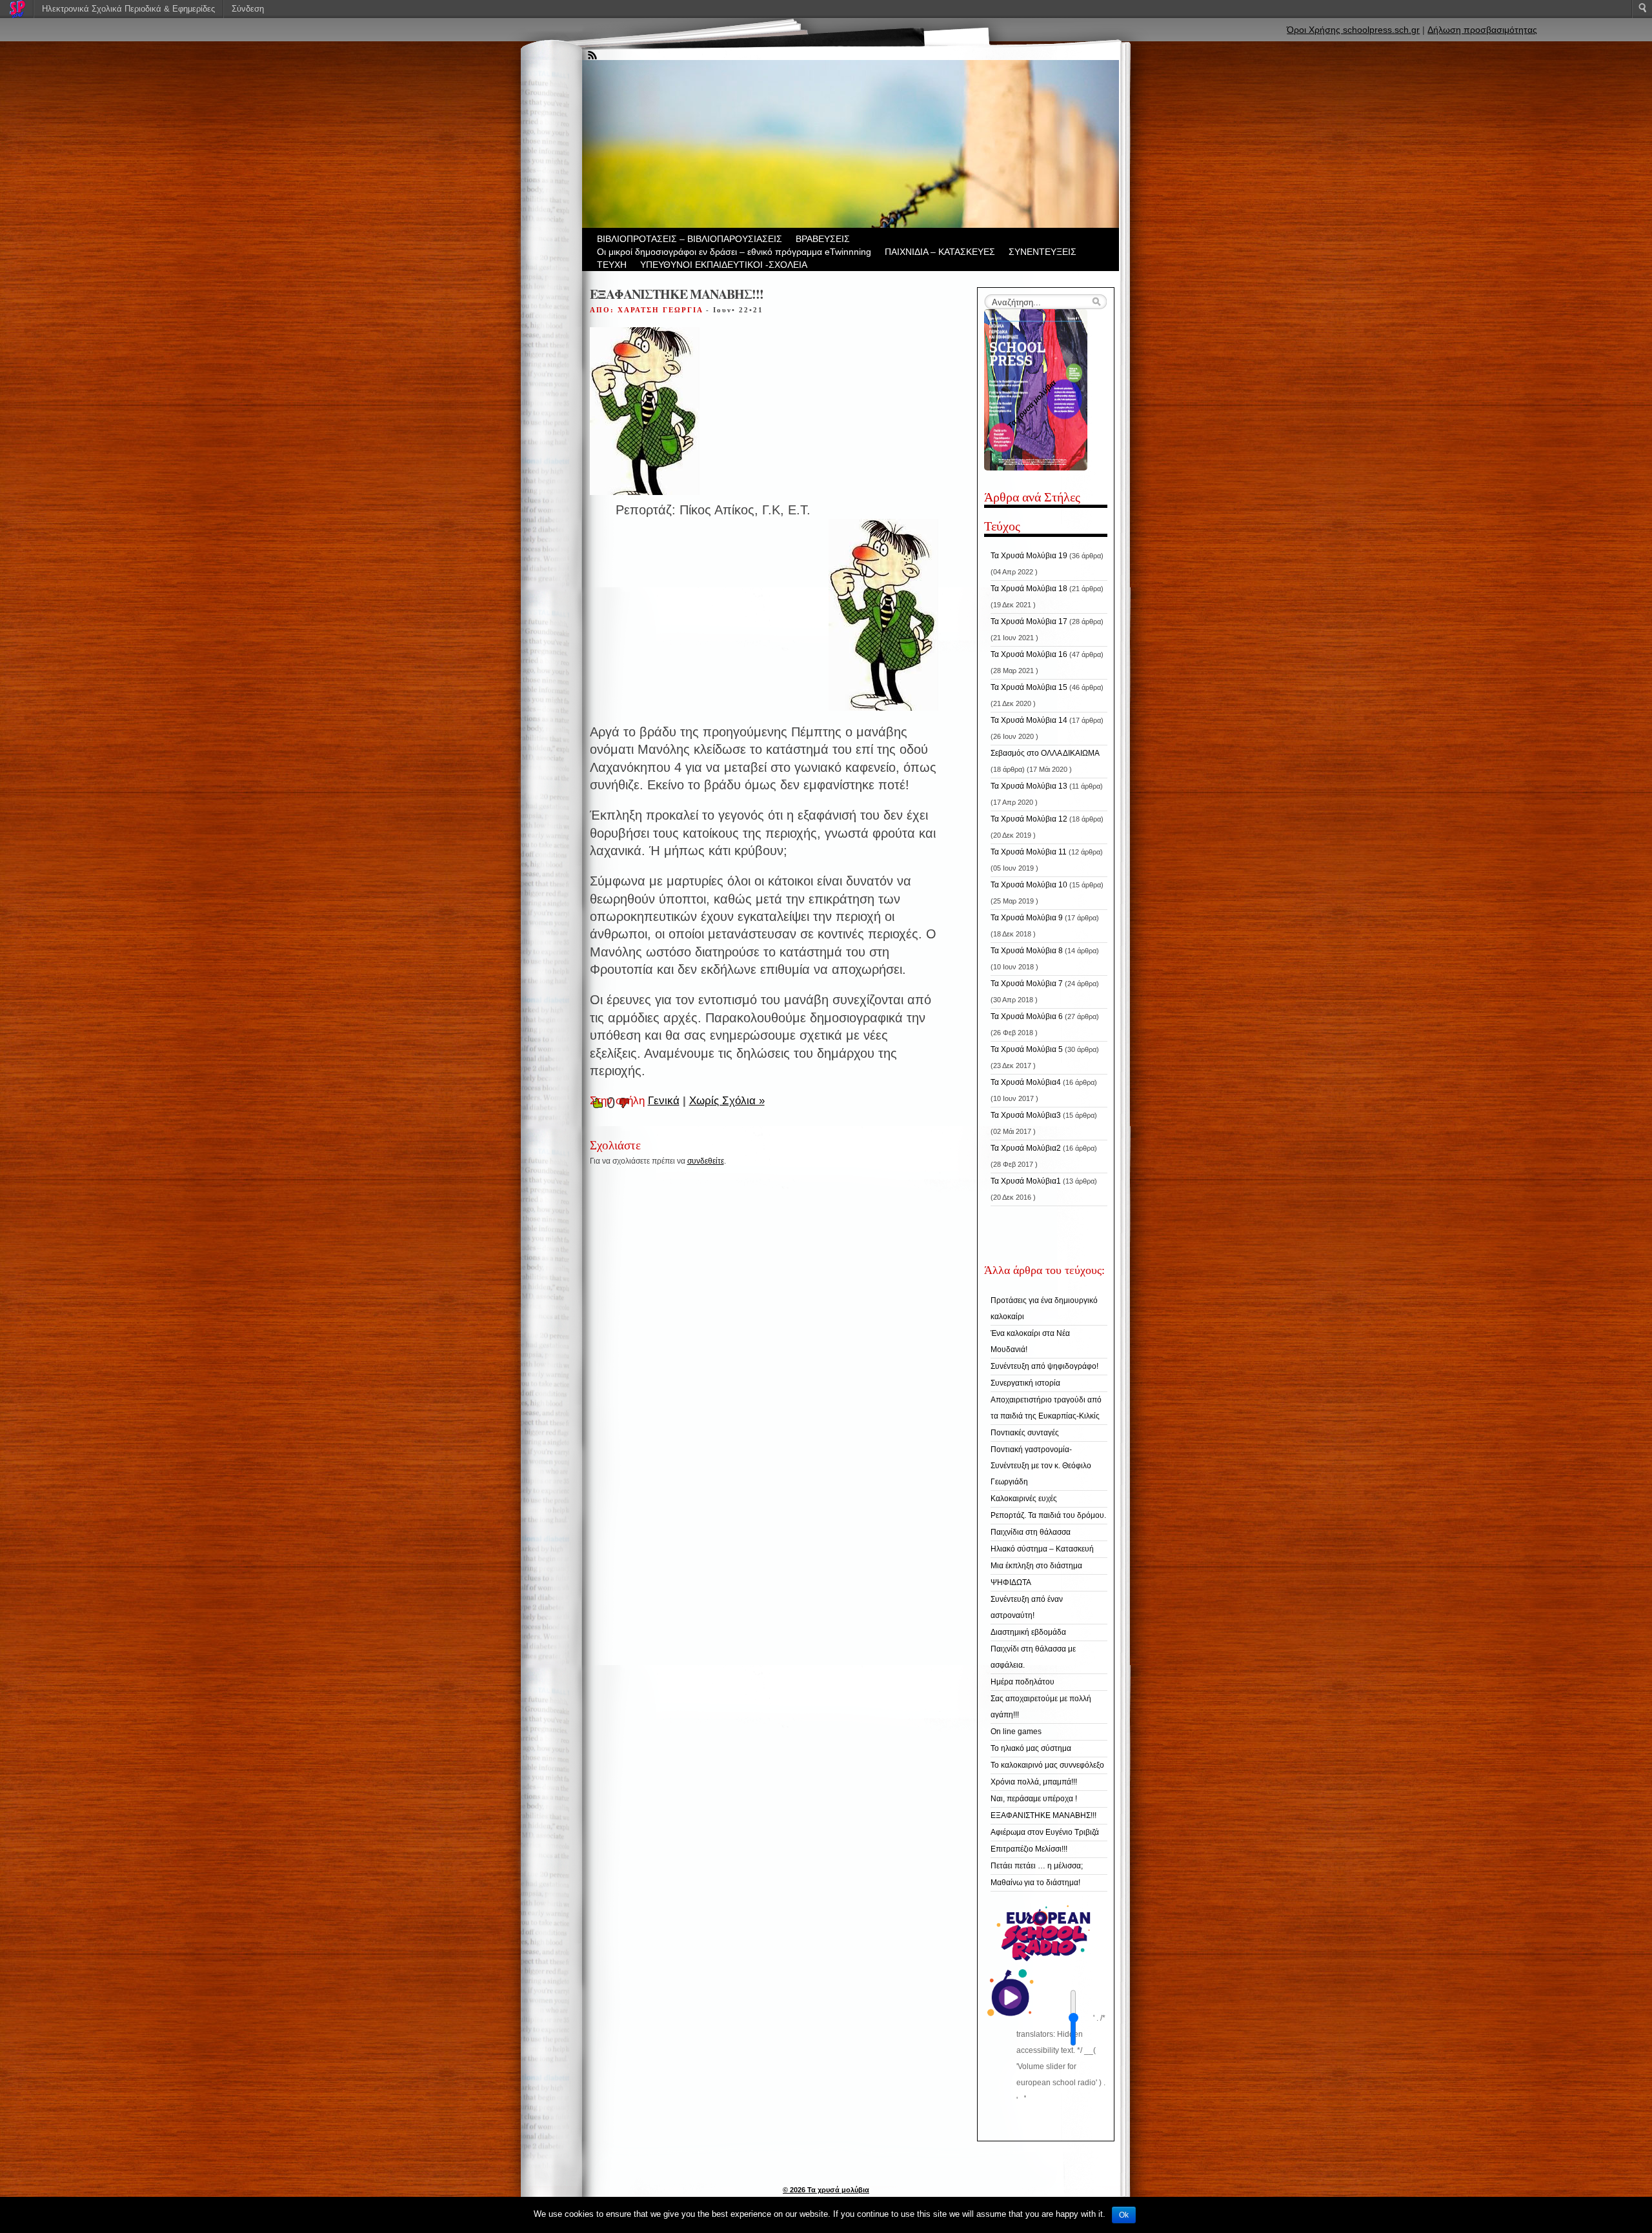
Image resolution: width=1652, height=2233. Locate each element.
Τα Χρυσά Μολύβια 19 (1029, 556)
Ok (1124, 2215)
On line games (1016, 1732)
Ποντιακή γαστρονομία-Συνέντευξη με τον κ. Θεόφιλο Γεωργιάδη (1041, 1466)
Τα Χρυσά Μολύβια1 (1026, 1181)
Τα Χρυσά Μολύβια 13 (1029, 786)
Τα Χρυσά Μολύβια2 (1026, 1148)
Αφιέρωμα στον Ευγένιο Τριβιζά (1045, 1832)
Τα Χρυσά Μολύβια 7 (1027, 984)
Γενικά (664, 1101)
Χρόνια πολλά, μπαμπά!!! (1034, 1782)
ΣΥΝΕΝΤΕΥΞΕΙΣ (1043, 252)
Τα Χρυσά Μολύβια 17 (1029, 621)
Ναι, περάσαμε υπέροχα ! (1034, 1799)
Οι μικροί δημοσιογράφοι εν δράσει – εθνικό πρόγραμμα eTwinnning (734, 252)
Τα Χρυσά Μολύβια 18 (1029, 589)
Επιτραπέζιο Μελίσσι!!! (1029, 1849)
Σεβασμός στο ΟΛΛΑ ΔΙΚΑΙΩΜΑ (1045, 753)
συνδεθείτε (706, 1161)
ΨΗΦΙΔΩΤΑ (1011, 1582)
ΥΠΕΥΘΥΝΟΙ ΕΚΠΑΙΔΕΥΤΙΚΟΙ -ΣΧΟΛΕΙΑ (724, 265)
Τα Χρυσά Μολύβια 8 (1027, 951)
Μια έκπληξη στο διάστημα (1036, 1566)
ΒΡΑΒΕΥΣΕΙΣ (823, 239)
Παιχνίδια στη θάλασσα (1031, 1532)
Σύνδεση (248, 9)
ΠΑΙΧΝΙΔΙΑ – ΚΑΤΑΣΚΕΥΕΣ (940, 252)
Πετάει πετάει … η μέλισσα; (1037, 1866)
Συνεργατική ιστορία (1025, 1383)
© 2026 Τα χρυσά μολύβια (826, 2190)
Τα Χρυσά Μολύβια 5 (1027, 1049)
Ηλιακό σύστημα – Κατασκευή (1042, 1549)
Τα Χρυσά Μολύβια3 (1026, 1115)
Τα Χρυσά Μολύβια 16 (1029, 654)
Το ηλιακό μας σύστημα (1031, 1748)
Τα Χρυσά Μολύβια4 (1026, 1082)
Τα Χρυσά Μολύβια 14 (1029, 720)
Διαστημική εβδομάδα (1028, 1632)
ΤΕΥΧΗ (612, 265)
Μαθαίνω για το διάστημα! (1035, 1883)
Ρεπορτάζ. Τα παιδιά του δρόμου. (1048, 1515)
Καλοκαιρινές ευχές (1024, 1499)
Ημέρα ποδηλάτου (1022, 1682)
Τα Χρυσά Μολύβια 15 (1029, 687)
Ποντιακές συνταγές (1025, 1433)
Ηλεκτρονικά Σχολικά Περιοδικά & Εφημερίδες (128, 9)
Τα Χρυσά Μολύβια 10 (1029, 885)
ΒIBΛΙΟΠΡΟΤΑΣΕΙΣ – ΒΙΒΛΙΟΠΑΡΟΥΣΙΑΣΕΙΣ (690, 239)
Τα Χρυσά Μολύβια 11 (1029, 852)
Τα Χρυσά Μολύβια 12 (1029, 819)
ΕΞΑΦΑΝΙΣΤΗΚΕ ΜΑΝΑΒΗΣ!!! (1043, 1815)
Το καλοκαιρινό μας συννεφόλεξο (1047, 1765)
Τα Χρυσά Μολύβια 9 (1027, 918)
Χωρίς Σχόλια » (727, 1101)
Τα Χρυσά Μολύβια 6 (1027, 1016)
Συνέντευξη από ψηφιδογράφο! (1044, 1366)
